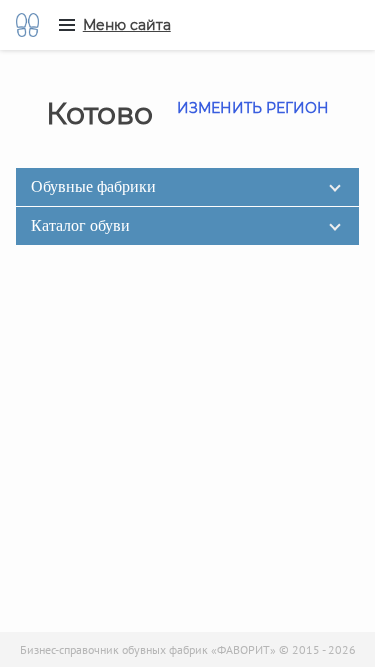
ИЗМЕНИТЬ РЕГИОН (253, 108)
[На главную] (27, 25)
